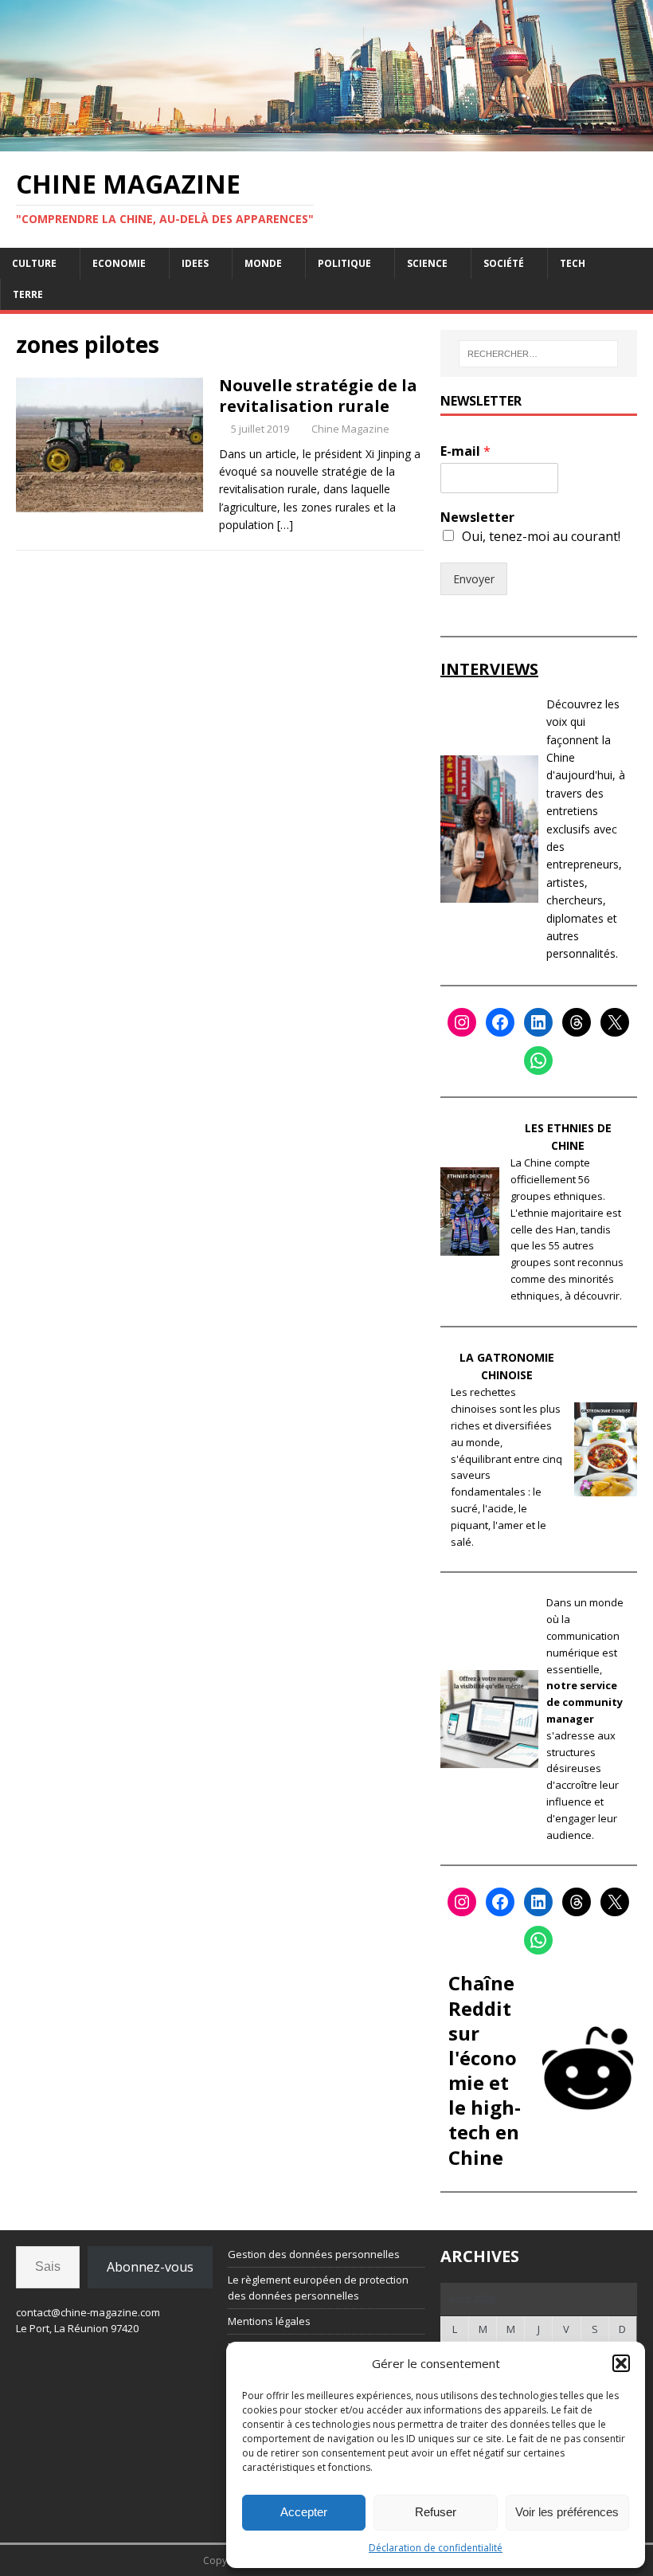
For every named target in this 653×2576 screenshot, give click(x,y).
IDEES (195, 263)
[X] (615, 1022)
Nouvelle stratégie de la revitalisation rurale (318, 396)
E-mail (465, 451)
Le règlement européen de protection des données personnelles (318, 2288)
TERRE (28, 294)
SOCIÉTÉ (504, 263)
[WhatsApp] (538, 1061)
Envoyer (474, 579)
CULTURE (34, 263)
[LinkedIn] (538, 1022)
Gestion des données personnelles (314, 2254)
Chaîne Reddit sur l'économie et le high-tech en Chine (485, 2070)
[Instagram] (462, 1022)
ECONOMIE (119, 263)
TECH (573, 263)
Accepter (304, 2512)
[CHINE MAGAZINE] (326, 141)
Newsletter (477, 518)
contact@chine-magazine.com (88, 2312)
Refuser (436, 2512)
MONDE (263, 263)
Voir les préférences (567, 2512)
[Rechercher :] (538, 354)
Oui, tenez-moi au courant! (541, 536)
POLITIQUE (344, 263)
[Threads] (577, 1022)
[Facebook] (500, 1022)
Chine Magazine (350, 429)
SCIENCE (427, 263)
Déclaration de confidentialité (436, 2548)
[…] (285, 525)
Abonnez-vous (150, 2267)
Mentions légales (269, 2321)
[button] (621, 2363)
